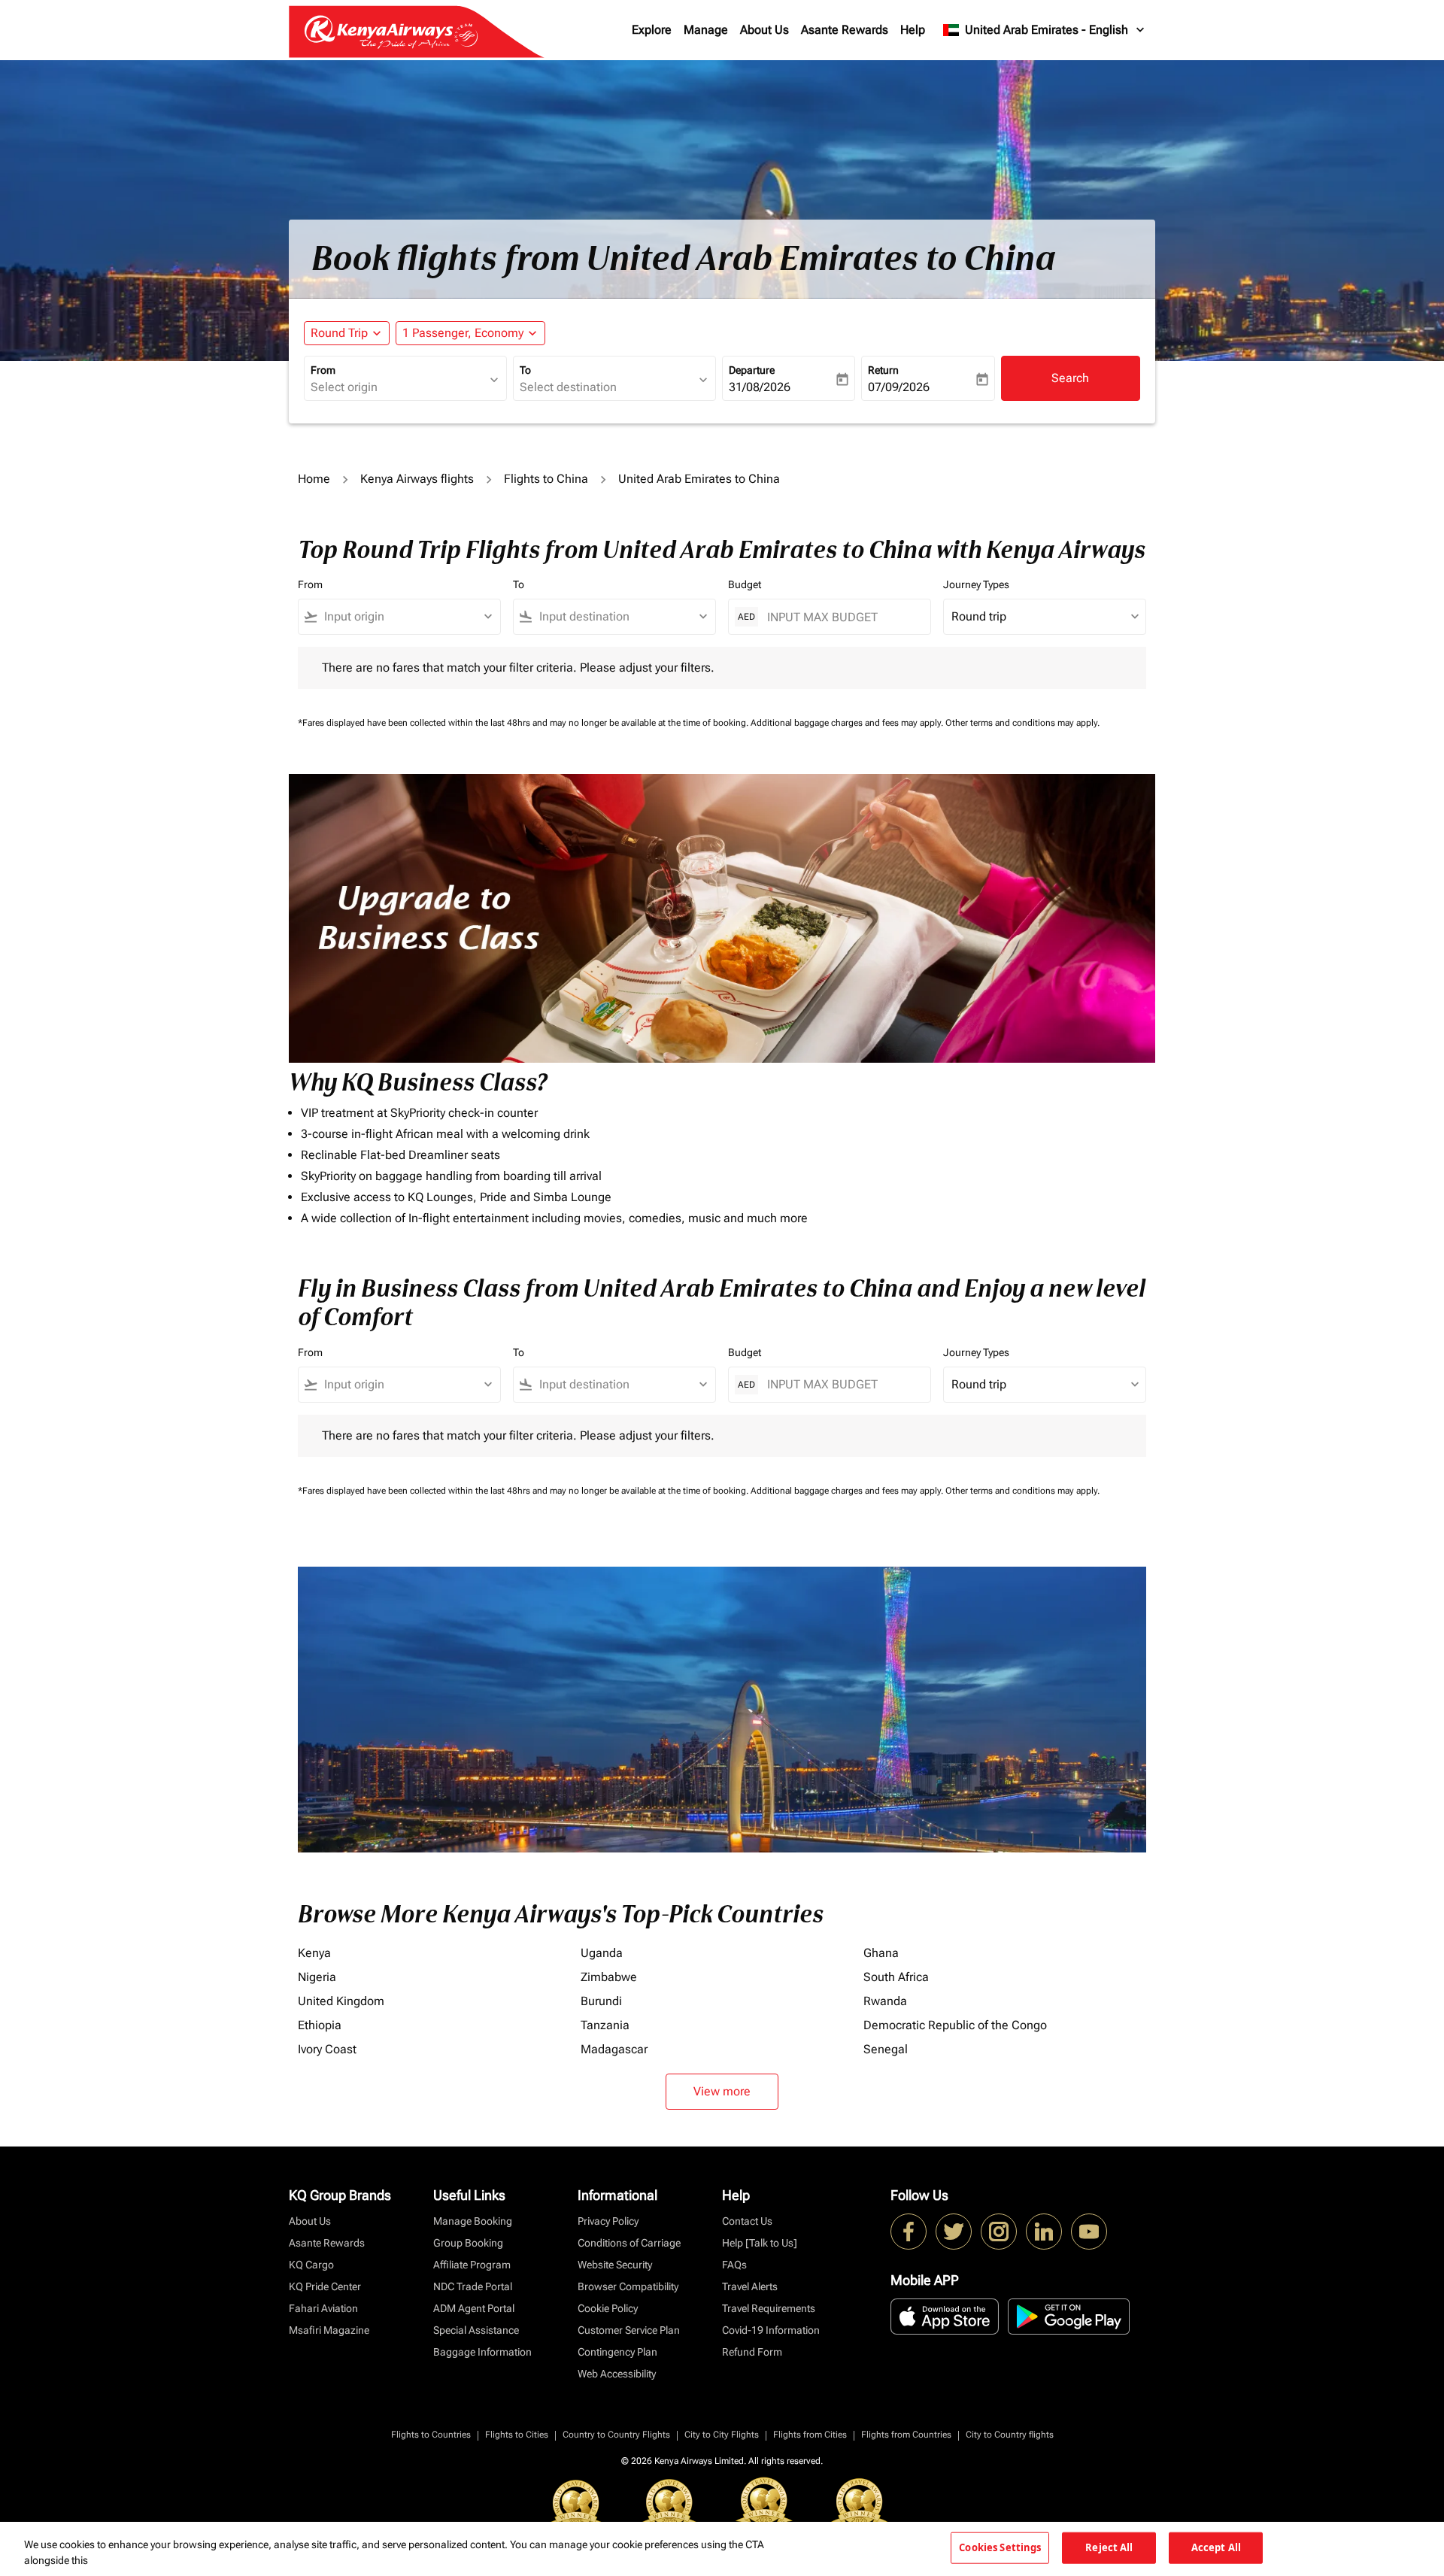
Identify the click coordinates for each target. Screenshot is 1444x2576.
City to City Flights (722, 2435)
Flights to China (546, 479)
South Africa (896, 1977)
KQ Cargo (311, 2265)
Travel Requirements (769, 2308)
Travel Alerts (750, 2286)
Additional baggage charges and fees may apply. (848, 723)
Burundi (601, 2001)
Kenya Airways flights (417, 479)
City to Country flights (1010, 2435)
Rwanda (885, 2001)
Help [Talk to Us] (760, 2243)
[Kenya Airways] (909, 2232)
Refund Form (752, 2352)
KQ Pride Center (325, 2286)
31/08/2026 (760, 387)
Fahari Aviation (323, 2308)
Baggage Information (482, 2352)
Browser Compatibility (628, 2286)
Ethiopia (320, 2025)
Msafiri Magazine (329, 2330)
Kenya (314, 1953)
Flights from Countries (906, 2435)
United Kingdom (341, 2001)
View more (722, 2091)
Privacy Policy (608, 2221)
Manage (706, 30)
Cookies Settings (1000, 2547)
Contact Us (747, 2221)
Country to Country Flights (616, 2435)
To (525, 370)
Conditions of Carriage (629, 2243)
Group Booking (468, 2243)
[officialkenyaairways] (999, 2232)
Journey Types (976, 584)
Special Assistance (476, 2330)
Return (883, 370)
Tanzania (605, 2025)
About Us (764, 30)
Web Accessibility (617, 2374)
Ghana (881, 1953)
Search (1070, 378)
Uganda (602, 1953)
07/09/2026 (899, 387)
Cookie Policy (608, 2308)
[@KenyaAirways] (954, 2232)
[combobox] (398, 387)
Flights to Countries (431, 2435)
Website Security (615, 2265)
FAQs (734, 2265)
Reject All (1109, 2547)
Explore (652, 30)
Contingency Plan (617, 2352)
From (323, 370)
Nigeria (317, 1977)
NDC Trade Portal (473, 2286)
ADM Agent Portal (474, 2308)
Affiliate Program (472, 2265)
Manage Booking (473, 2221)
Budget (745, 584)
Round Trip (339, 333)
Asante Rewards (845, 30)
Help (913, 30)
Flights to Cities (517, 2435)
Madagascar (614, 2049)
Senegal (886, 2049)
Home (314, 479)
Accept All (1216, 2547)
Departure (752, 370)
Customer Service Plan (629, 2330)
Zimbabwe (609, 1977)
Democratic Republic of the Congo (955, 2025)
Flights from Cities (810, 2435)
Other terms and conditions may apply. (1022, 723)
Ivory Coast (327, 2049)
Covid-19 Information (771, 2330)
